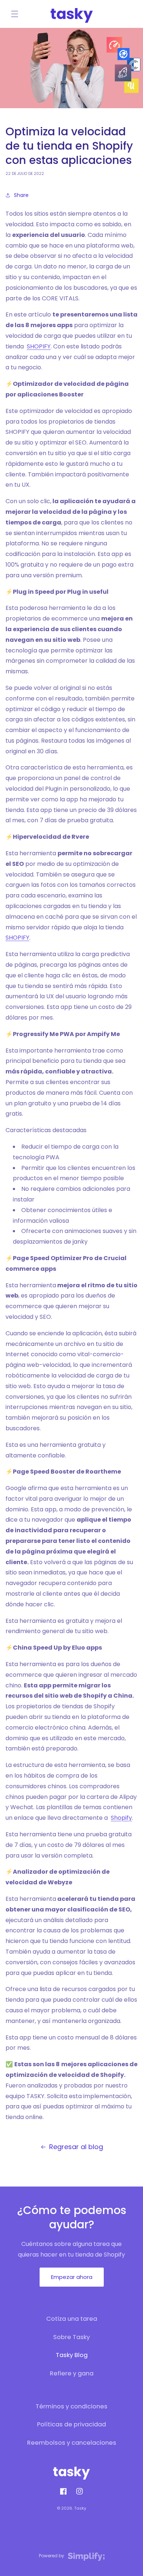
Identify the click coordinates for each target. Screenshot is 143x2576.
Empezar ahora (72, 2277)
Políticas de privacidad (71, 2424)
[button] (15, 14)
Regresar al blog (76, 2147)
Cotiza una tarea (72, 2319)
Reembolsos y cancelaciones (72, 2443)
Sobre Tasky (71, 2337)
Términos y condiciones (71, 2406)
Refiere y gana (72, 2373)
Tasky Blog (72, 2355)
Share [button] (21, 195)
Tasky (80, 2508)
